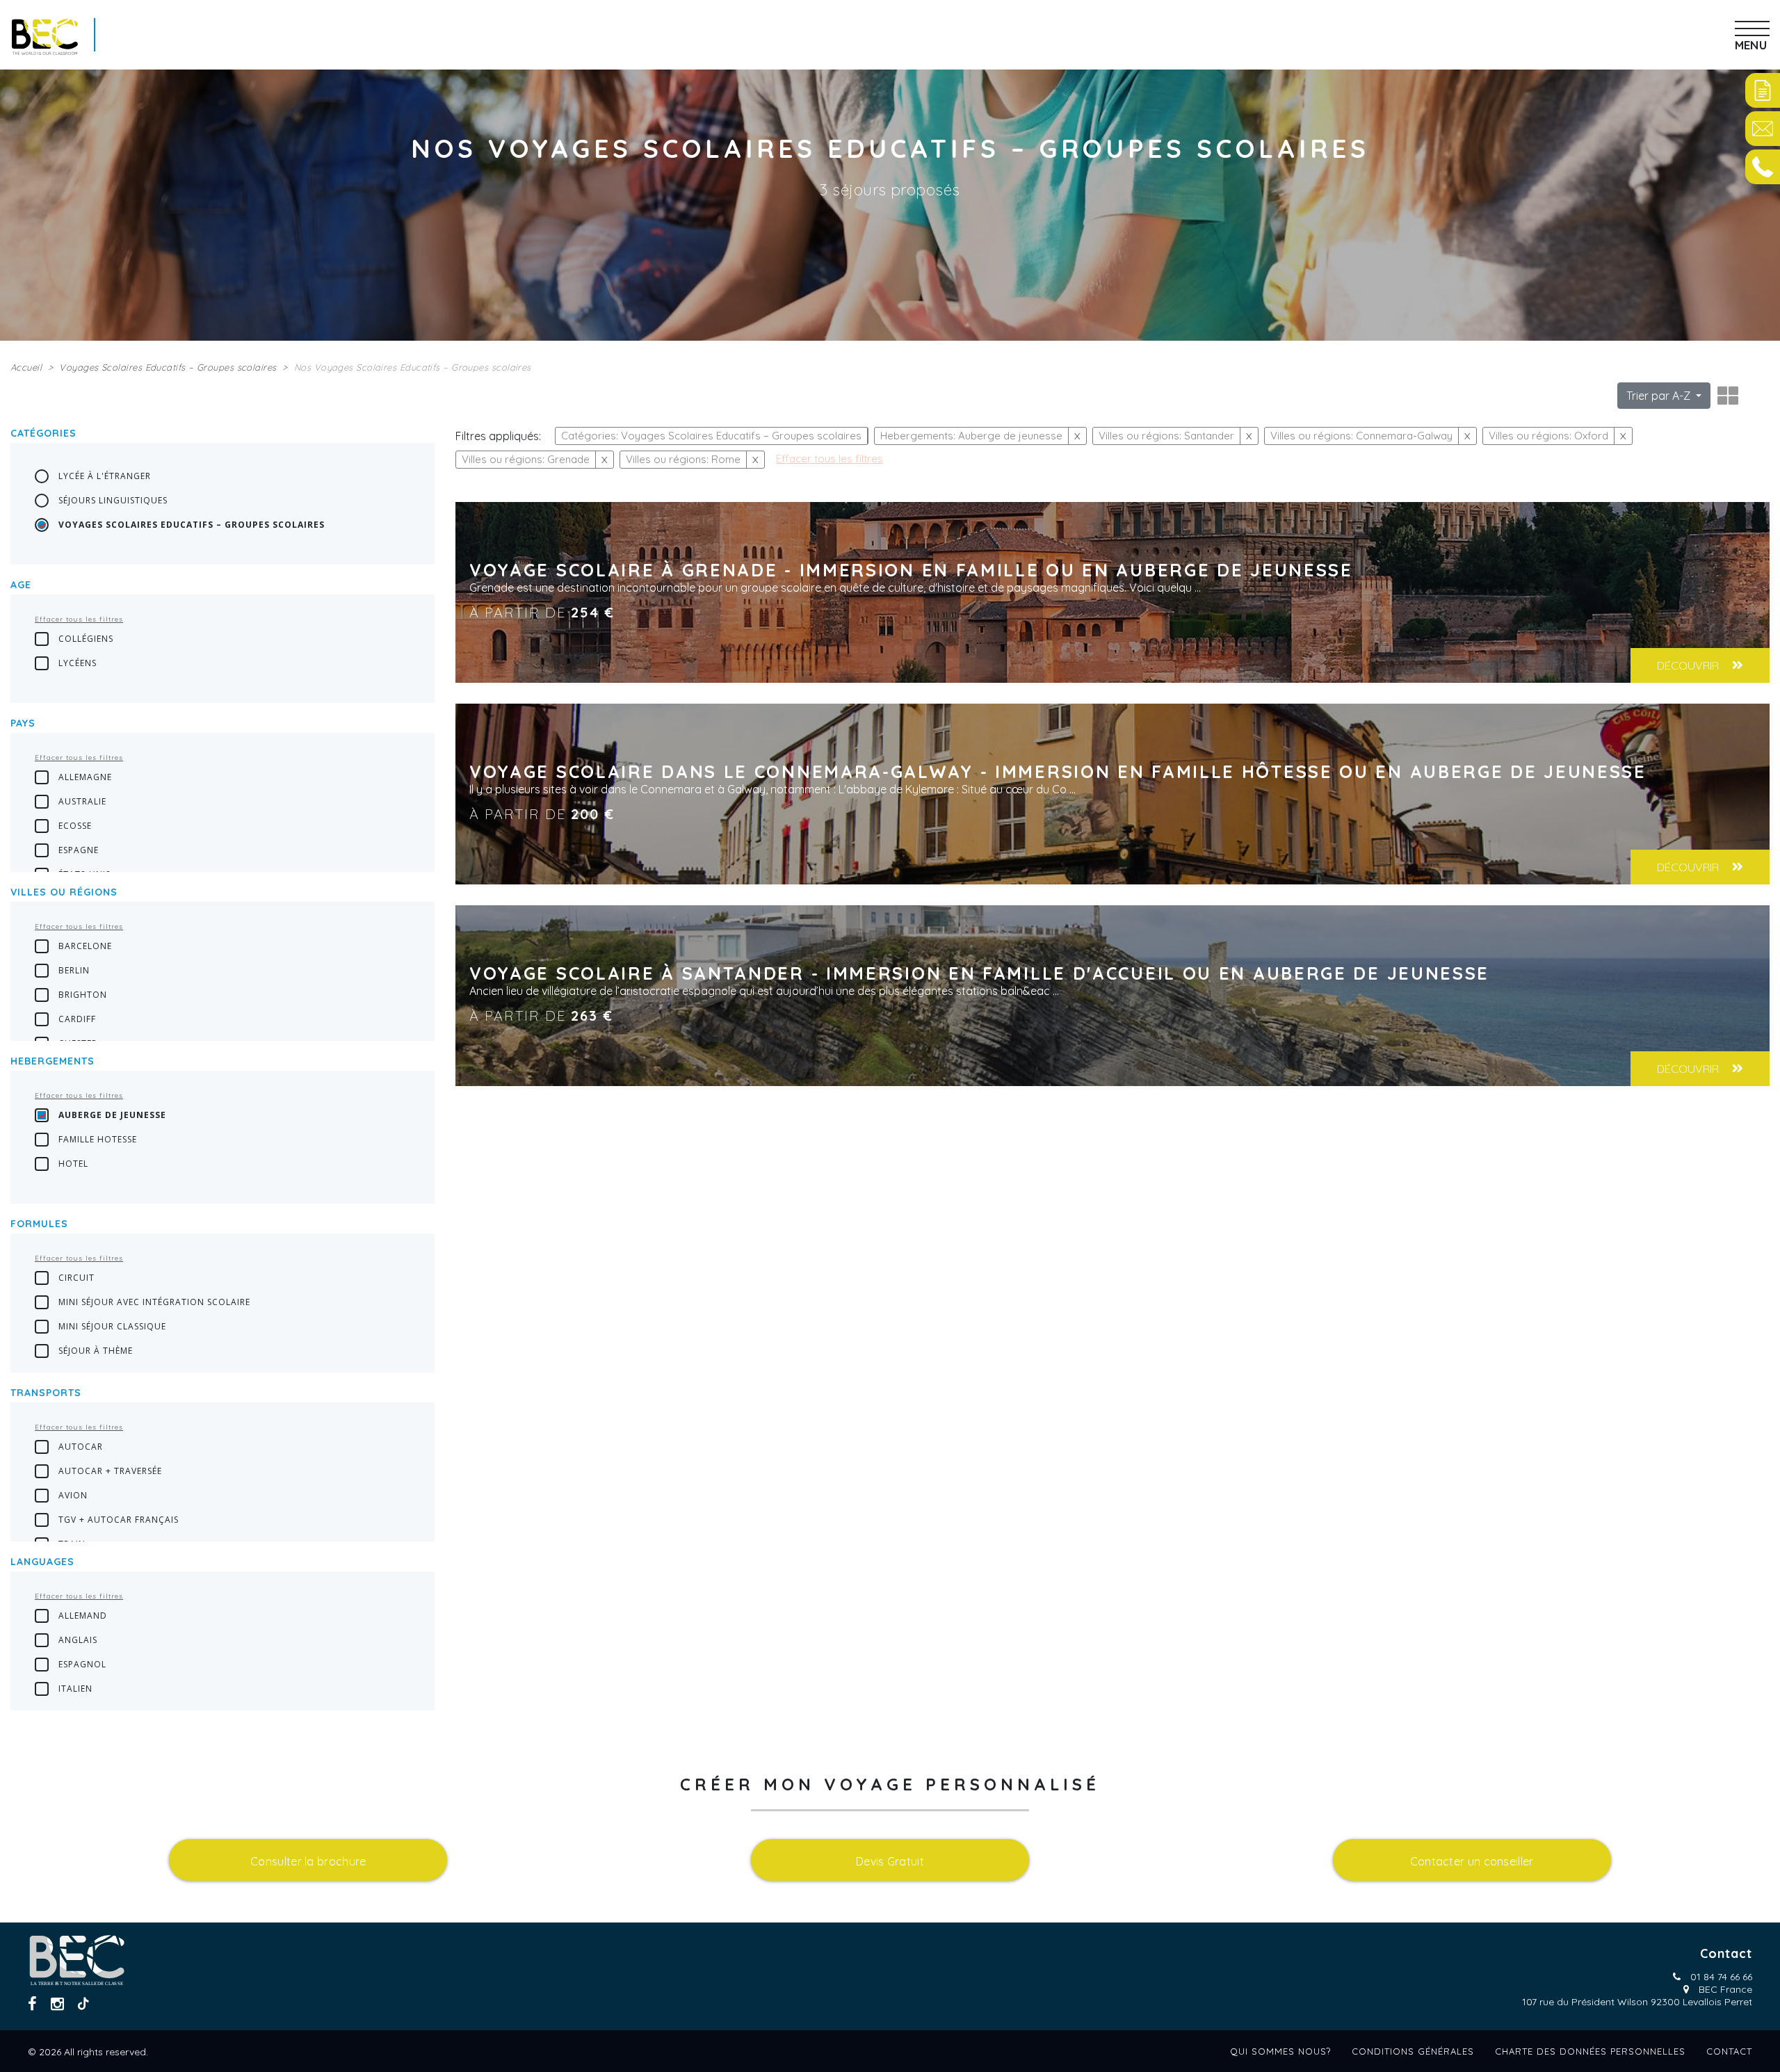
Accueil (26, 367)
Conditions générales (1413, 2051)
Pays (23, 723)
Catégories (43, 433)
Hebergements (52, 1061)
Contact (1729, 2051)
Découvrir (1689, 665)
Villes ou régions (64, 892)
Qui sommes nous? (1280, 2051)
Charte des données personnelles (1590, 2051)
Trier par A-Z (1660, 396)
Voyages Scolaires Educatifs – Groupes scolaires (168, 367)
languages (42, 1562)
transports (46, 1393)
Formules (39, 1224)
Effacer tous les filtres (79, 619)
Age (21, 585)
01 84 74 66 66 (1721, 1977)
